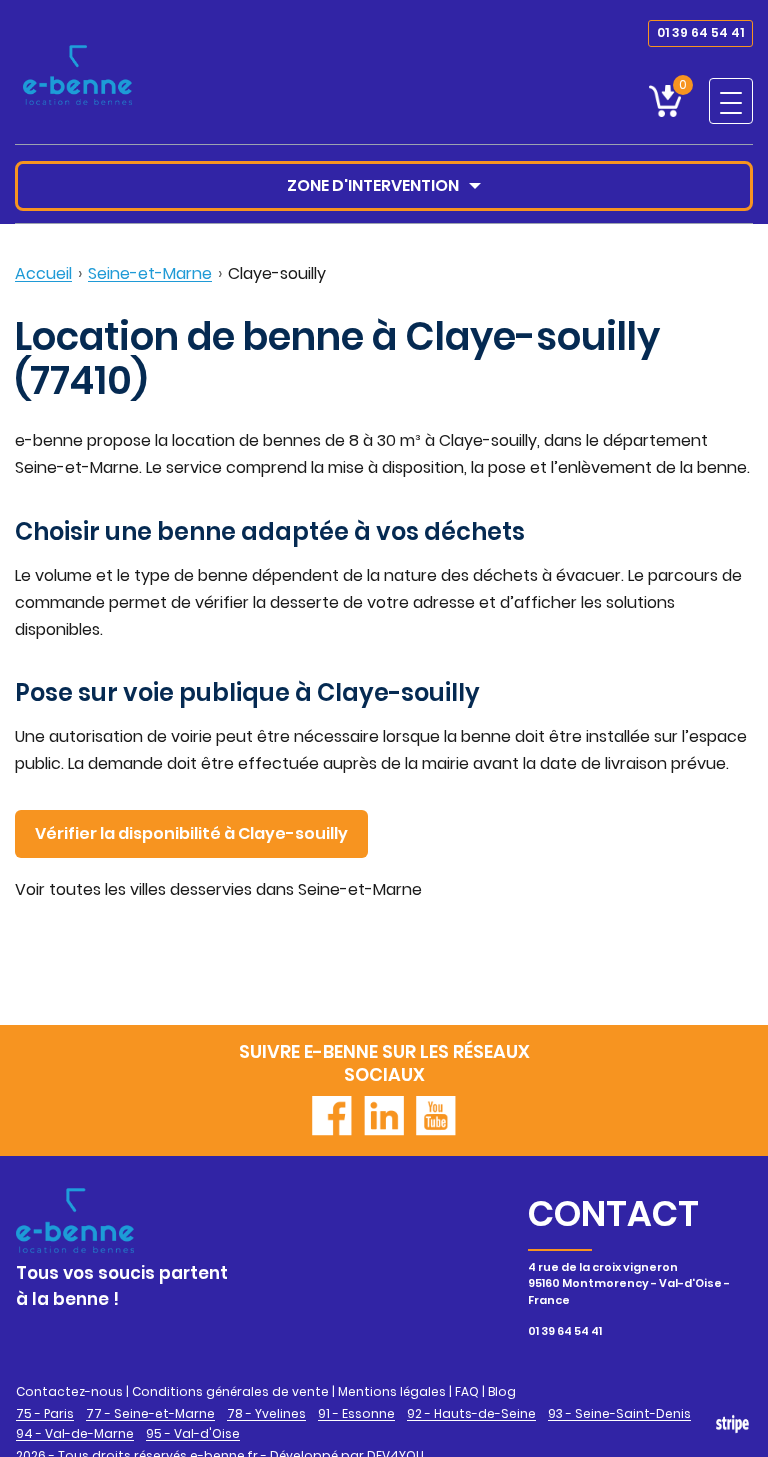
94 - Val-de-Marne (75, 1434)
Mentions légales (392, 1391)
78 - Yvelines (266, 1414)
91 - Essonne (356, 1414)
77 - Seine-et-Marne (150, 1414)
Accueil (43, 273)
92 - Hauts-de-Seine (471, 1414)
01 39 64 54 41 (700, 32)
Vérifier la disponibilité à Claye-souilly (191, 833)
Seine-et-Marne (150, 273)
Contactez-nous (69, 1391)
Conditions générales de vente (230, 1391)
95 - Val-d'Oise (193, 1434)
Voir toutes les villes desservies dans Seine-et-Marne (218, 889)
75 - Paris (45, 1414)
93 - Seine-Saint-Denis (619, 1414)
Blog (502, 1391)
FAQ (467, 1391)
